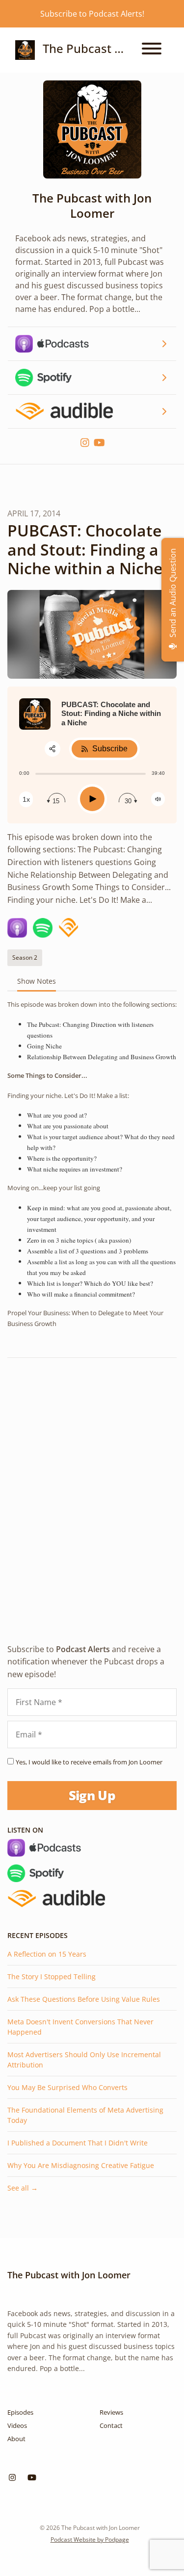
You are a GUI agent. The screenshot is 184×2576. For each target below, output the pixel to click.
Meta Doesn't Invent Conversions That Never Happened (80, 2027)
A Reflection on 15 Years (47, 1954)
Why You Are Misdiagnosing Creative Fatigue (81, 2165)
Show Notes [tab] (37, 981)
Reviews (111, 2412)
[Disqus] (92, 1492)
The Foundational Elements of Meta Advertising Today (85, 2115)
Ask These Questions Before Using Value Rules (84, 1999)
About (16, 2439)
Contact (111, 2425)
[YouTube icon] (32, 2477)
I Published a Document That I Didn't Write (78, 2143)
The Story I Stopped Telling (52, 1977)
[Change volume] (158, 799)
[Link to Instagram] (86, 443)
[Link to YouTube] (99, 443)
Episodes (20, 2412)
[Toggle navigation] (152, 50)
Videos (17, 2425)
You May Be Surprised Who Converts (67, 2087)
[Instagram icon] (12, 2477)
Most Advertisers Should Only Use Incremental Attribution (84, 2060)
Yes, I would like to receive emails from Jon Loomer (89, 1762)
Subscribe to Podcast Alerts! (92, 14)
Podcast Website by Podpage (90, 2539)
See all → (23, 2188)
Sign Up (92, 1795)
